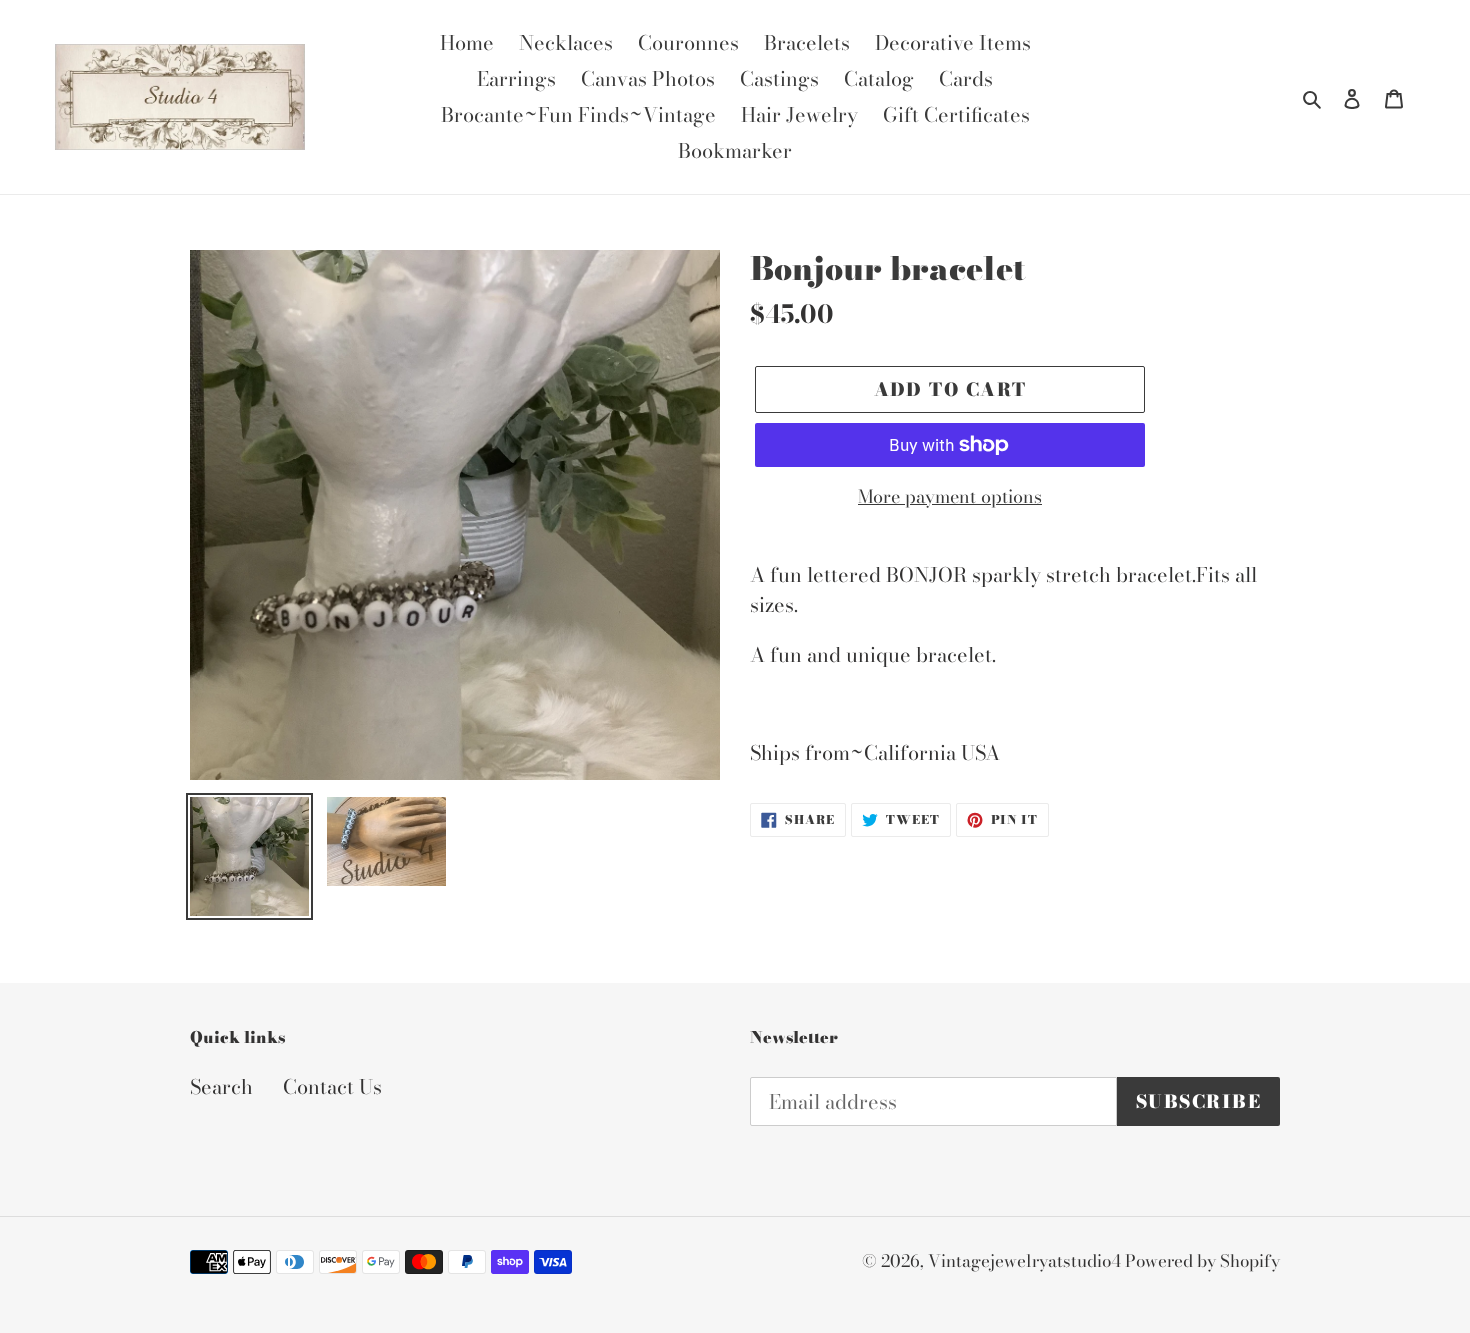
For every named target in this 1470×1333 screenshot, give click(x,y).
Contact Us (332, 1086)
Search (221, 1086)
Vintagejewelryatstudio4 (1026, 1261)
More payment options (950, 496)
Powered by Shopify (1202, 1261)
